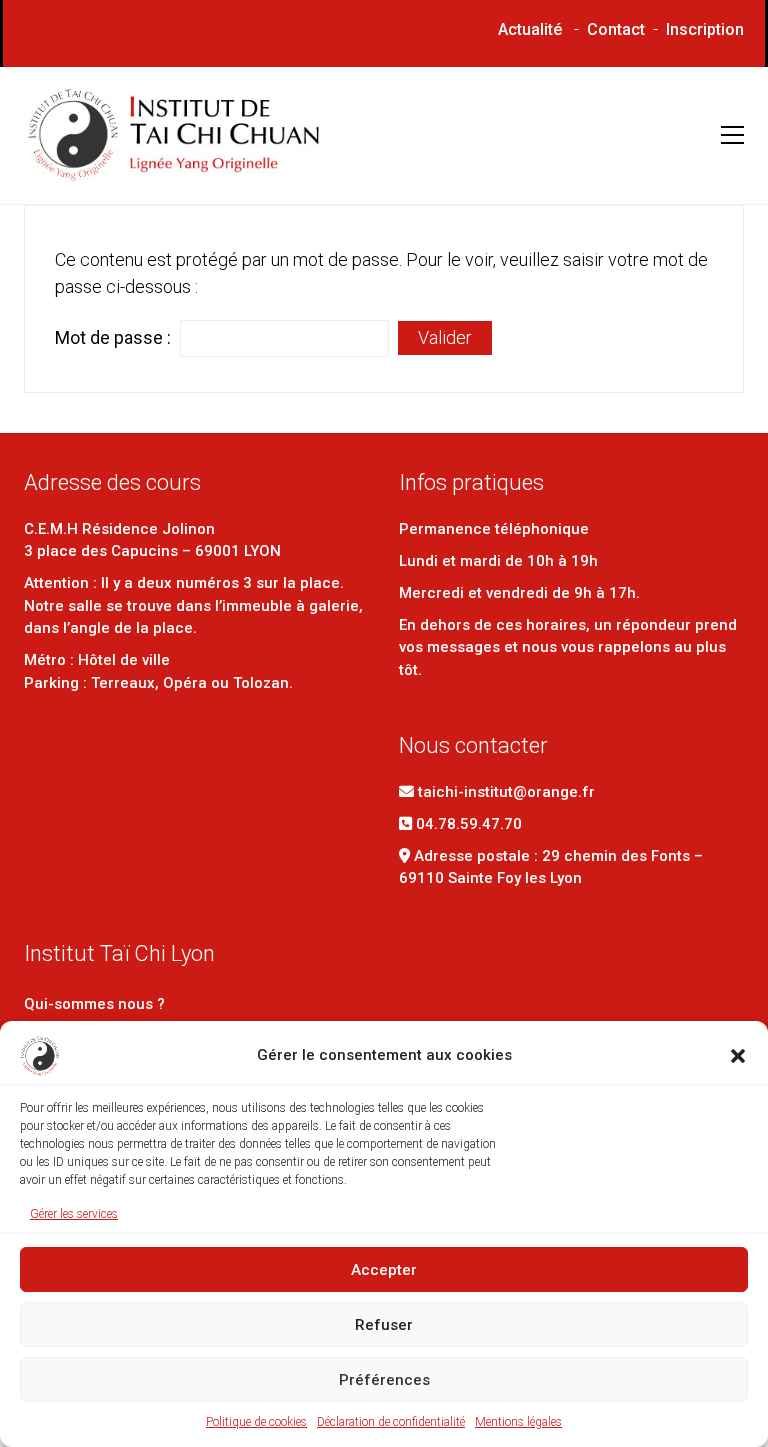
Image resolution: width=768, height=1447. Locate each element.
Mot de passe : (115, 337)
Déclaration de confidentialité (391, 1422)
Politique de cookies (256, 1422)
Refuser (384, 1325)
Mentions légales (518, 1422)
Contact (616, 29)
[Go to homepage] (174, 135)
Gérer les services (74, 1214)
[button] (738, 1056)
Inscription (705, 29)
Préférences (384, 1380)
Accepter (384, 1270)
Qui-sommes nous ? (94, 1004)
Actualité (530, 29)
